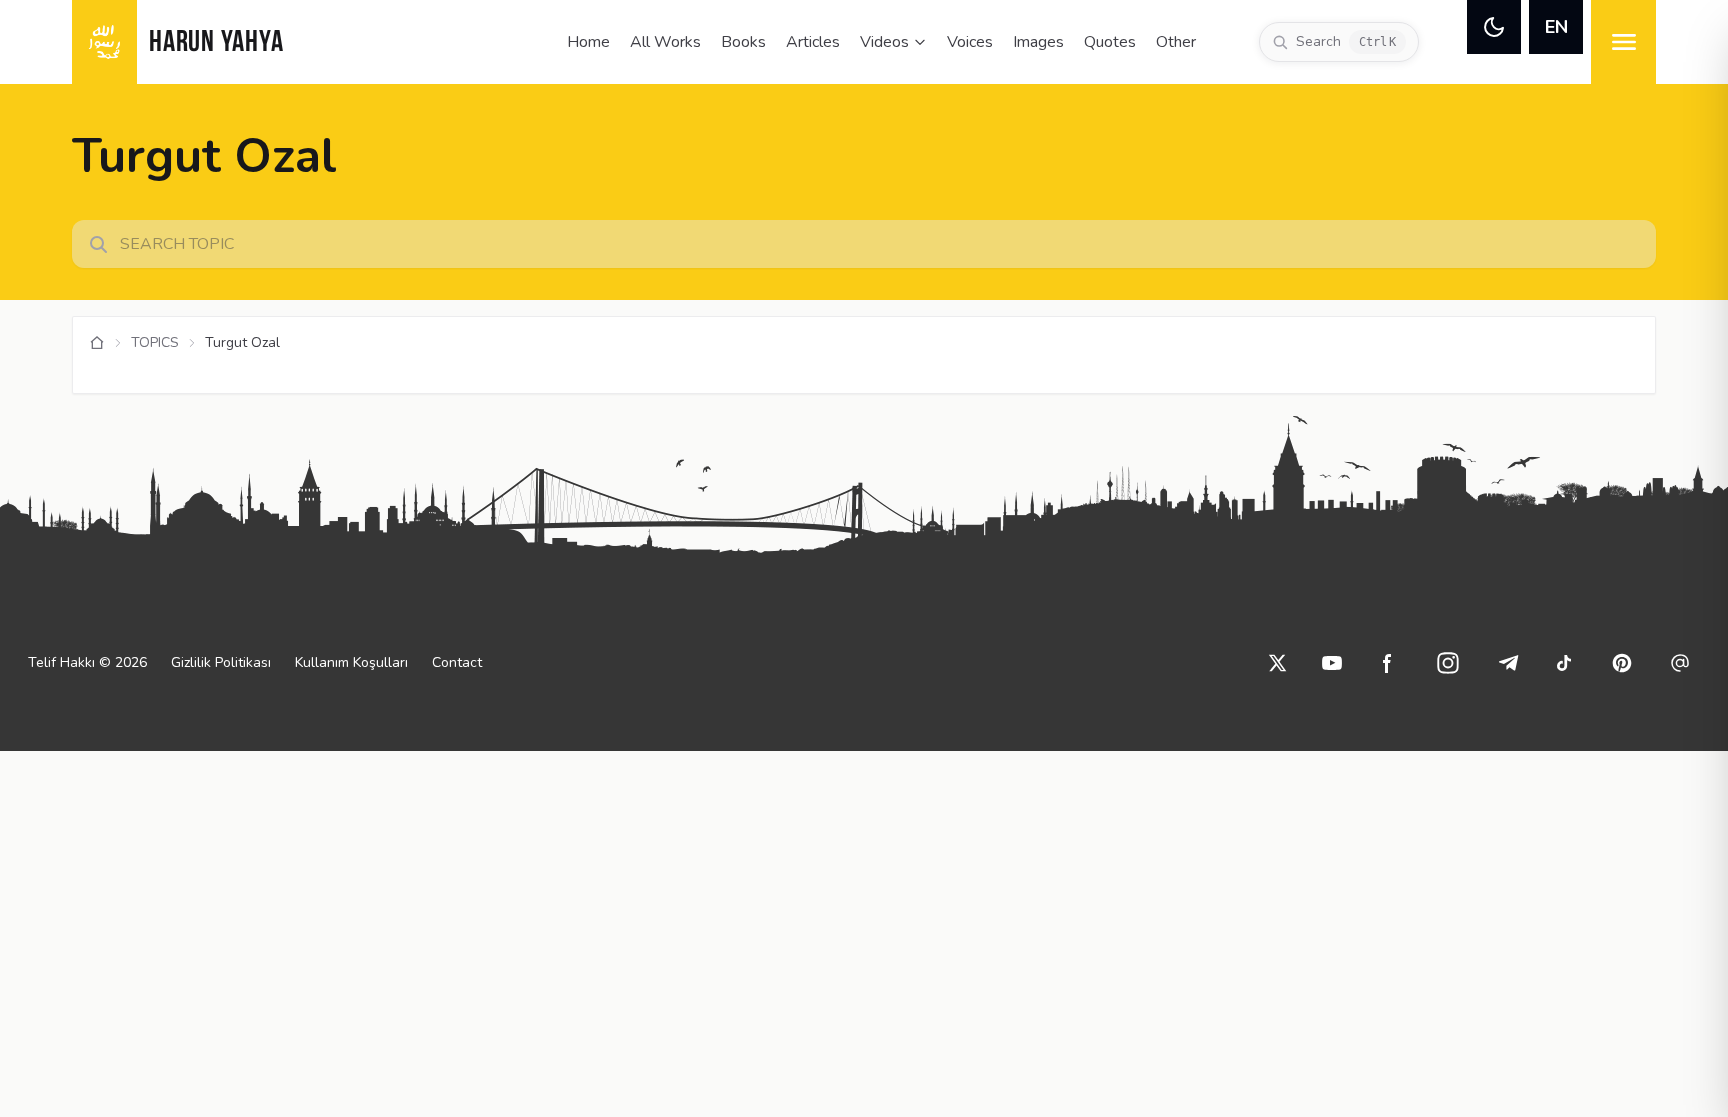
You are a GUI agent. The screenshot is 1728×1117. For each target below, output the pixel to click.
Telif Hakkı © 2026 (87, 662)
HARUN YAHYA (216, 43)
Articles (813, 42)
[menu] (1623, 42)
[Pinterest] (1622, 663)
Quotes (1110, 42)
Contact (457, 662)
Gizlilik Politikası (221, 662)
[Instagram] (1448, 663)
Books (743, 42)
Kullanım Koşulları (351, 662)
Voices (970, 42)
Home (588, 42)
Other (1176, 42)
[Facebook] (1388, 663)
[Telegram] (1508, 663)
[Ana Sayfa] (97, 343)
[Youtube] (1332, 663)
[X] (1278, 663)
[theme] (1494, 27)
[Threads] (1680, 663)
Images (1038, 42)
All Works (665, 42)
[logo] (104, 42)
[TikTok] (1564, 663)
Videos (884, 42)
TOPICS (155, 342)
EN (1556, 27)
